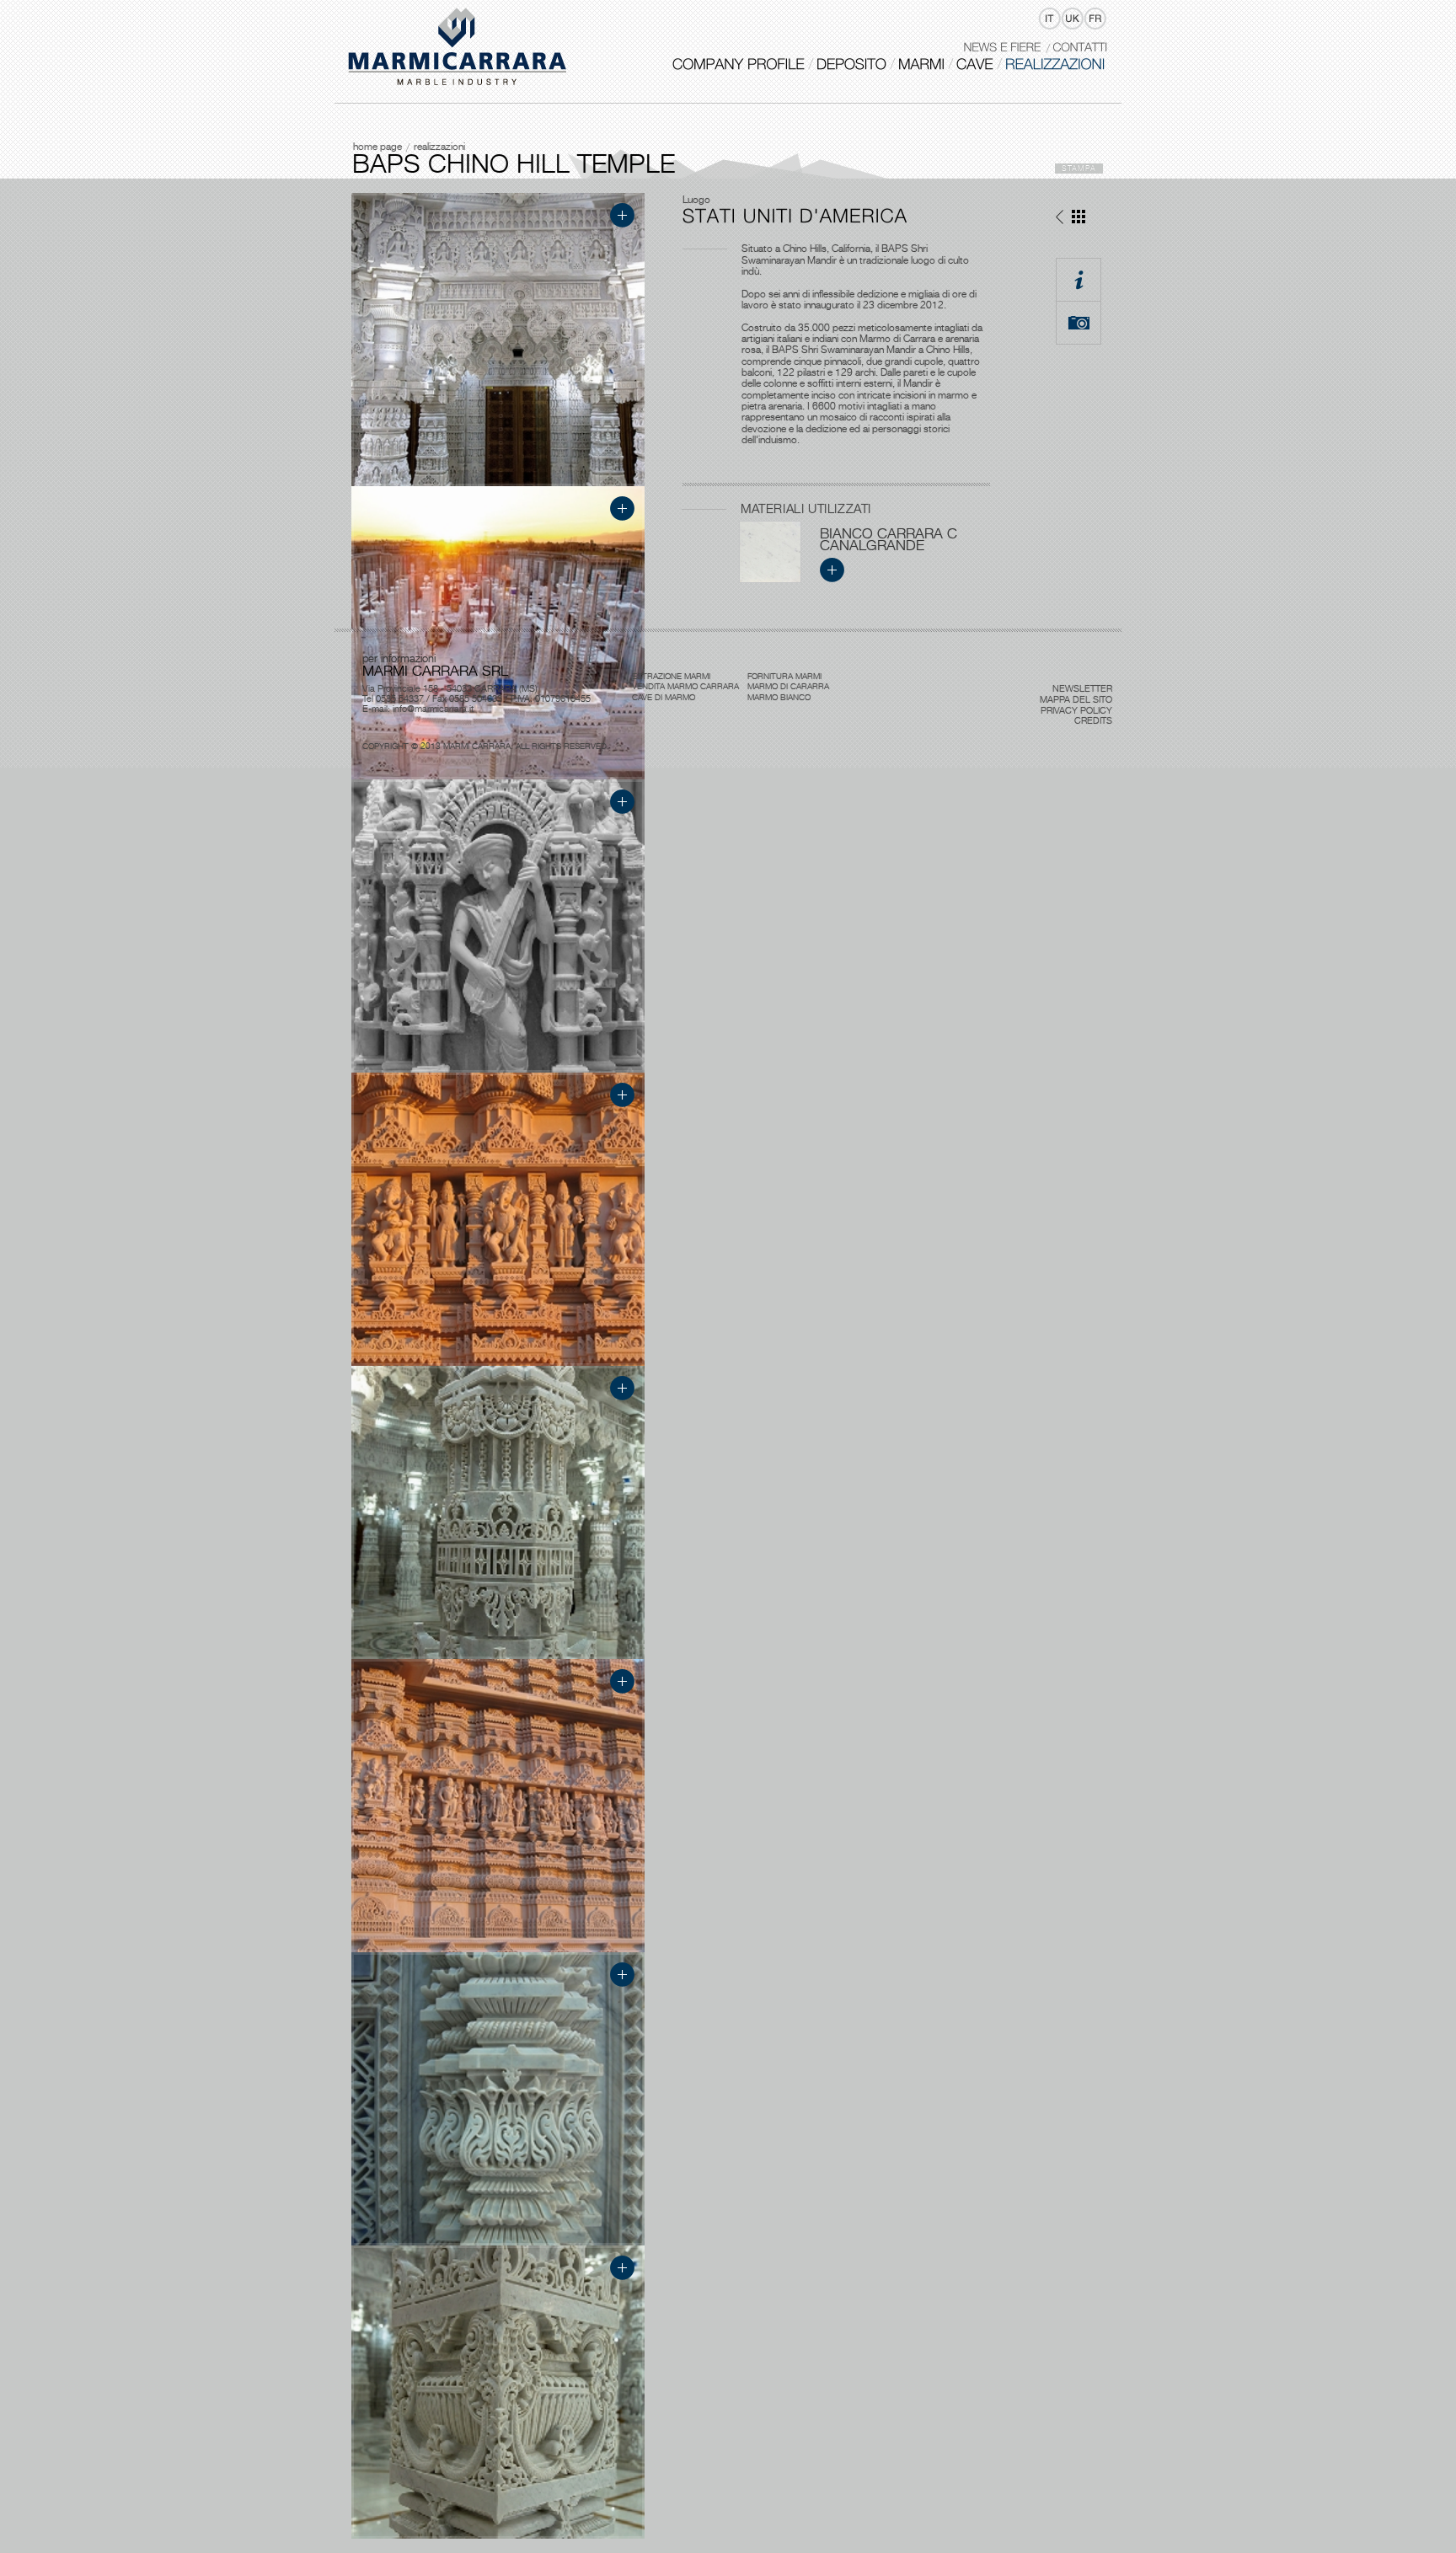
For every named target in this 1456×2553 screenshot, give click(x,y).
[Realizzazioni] (1055, 64)
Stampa (1079, 168)
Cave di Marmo (664, 697)
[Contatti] (1080, 46)
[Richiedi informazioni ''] (1079, 280)
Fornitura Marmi (784, 676)
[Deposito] (851, 64)
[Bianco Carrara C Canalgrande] (770, 579)
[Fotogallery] (1079, 323)
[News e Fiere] (1002, 46)
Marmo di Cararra (788, 686)
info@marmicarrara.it (433, 709)
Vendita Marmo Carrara (685, 686)
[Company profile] (739, 64)
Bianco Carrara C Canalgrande (889, 538)
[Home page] (458, 48)
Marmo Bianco (779, 697)
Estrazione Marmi (671, 676)
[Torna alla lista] (1079, 219)
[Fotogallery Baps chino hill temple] (498, 482)
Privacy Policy (1076, 710)
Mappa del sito (1076, 699)
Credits (1093, 720)
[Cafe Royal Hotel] (1060, 220)
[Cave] (975, 64)
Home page (377, 146)
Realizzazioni (439, 146)
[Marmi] (921, 64)
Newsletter (1082, 688)
